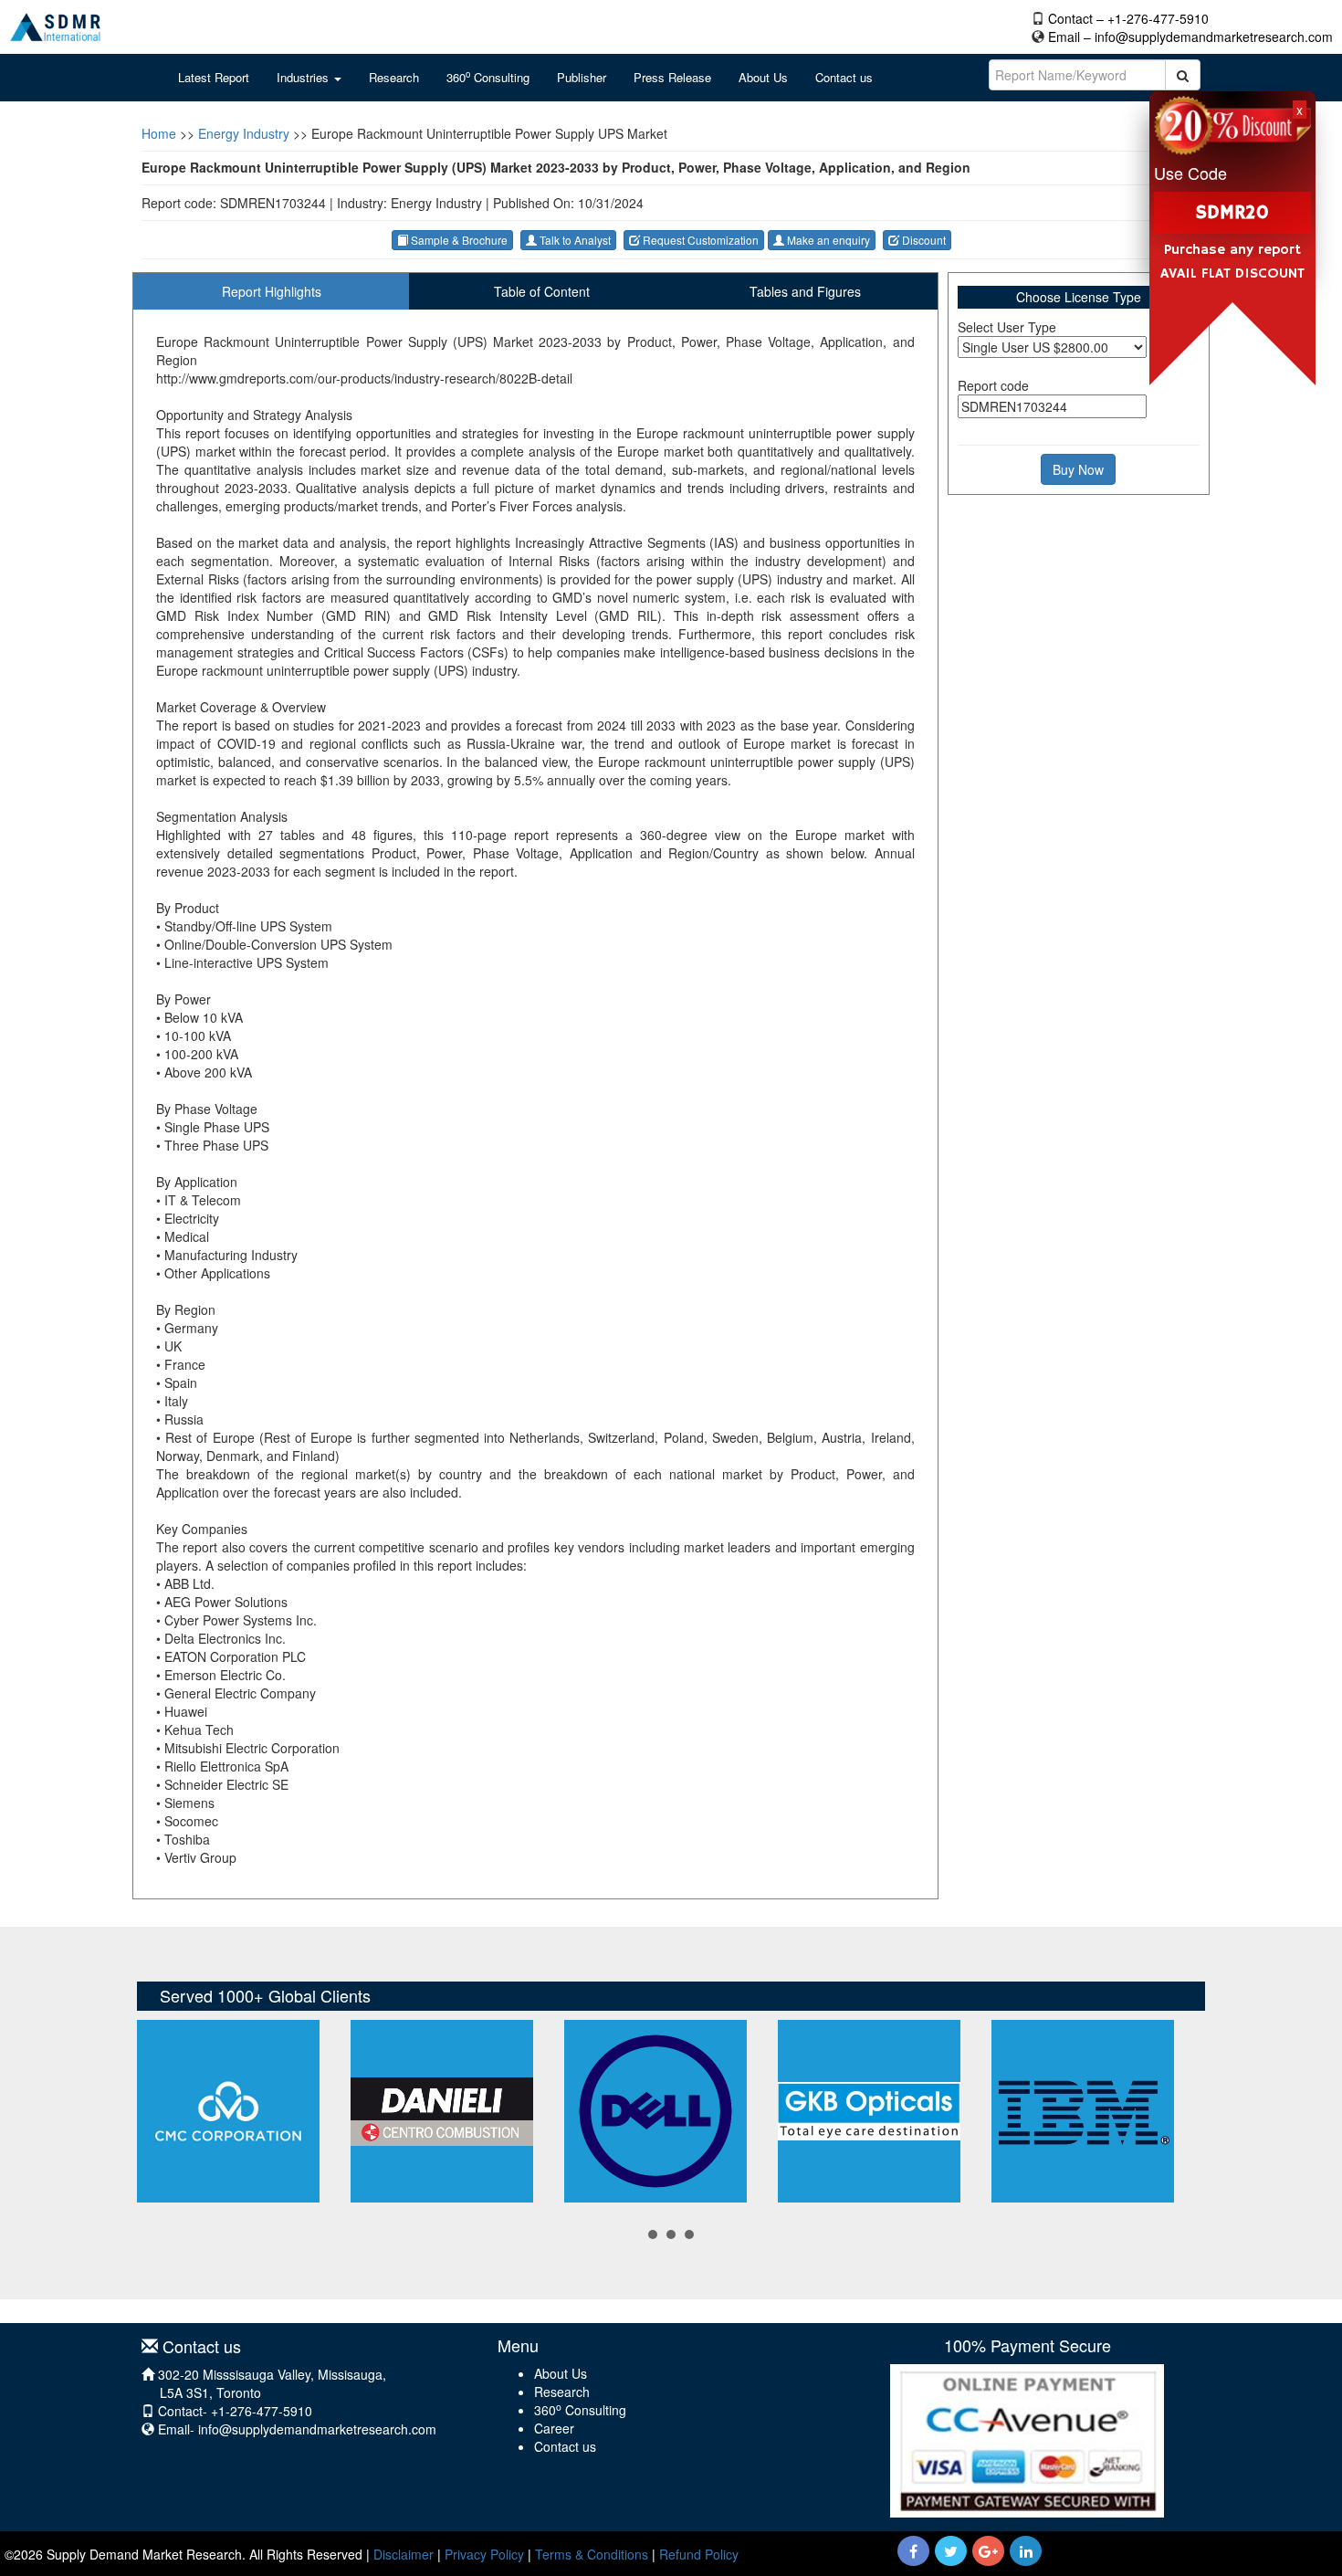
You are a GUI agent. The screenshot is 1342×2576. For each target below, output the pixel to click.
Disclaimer (404, 2554)
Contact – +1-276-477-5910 (1128, 18)
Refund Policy (699, 2554)
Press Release (672, 77)
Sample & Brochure (458, 240)
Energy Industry (244, 133)
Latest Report (214, 77)
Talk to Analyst (574, 240)
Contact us (844, 77)
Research (394, 77)
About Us (763, 77)
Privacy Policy (484, 2554)
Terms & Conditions (592, 2554)
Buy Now (1078, 469)
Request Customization (699, 240)
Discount (923, 240)
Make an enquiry (827, 240)
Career (554, 2428)
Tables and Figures (805, 291)
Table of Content (542, 291)
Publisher (582, 77)
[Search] (1183, 75)
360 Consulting (488, 77)
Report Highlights (272, 291)
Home (159, 133)
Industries (304, 77)
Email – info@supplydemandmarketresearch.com (1190, 37)
